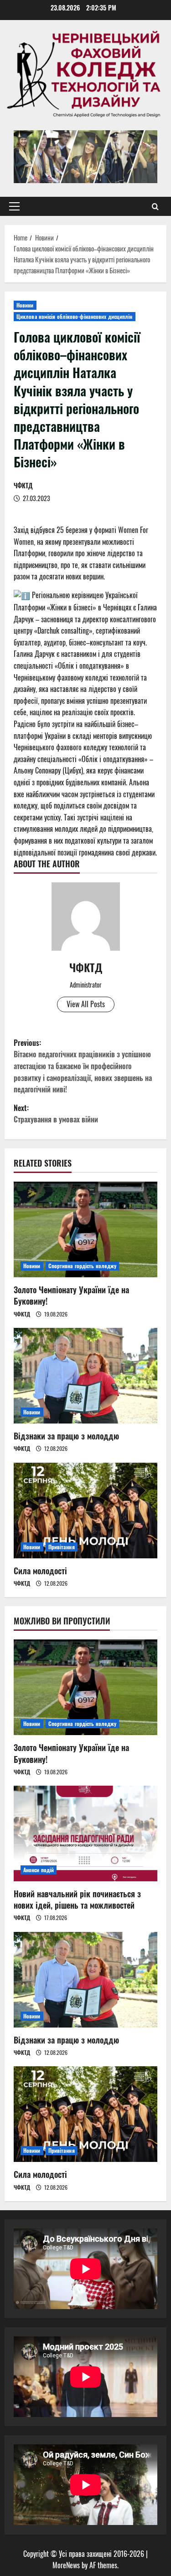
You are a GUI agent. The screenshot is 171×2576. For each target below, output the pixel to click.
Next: (56, 1114)
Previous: (83, 1066)
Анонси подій (39, 1870)
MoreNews (66, 2565)
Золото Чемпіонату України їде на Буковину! (71, 1295)
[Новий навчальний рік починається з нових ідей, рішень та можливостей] (85, 1833)
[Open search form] (155, 206)
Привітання (62, 1547)
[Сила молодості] (85, 1511)
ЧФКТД (23, 485)
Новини (25, 305)
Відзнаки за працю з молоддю (66, 1436)
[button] (14, 206)
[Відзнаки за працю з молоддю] (85, 1376)
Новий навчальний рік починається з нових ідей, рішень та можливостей (77, 1899)
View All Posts (86, 1004)
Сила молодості (40, 1571)
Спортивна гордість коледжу (83, 1266)
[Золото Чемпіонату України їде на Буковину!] (85, 1229)
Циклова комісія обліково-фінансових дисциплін (75, 316)
